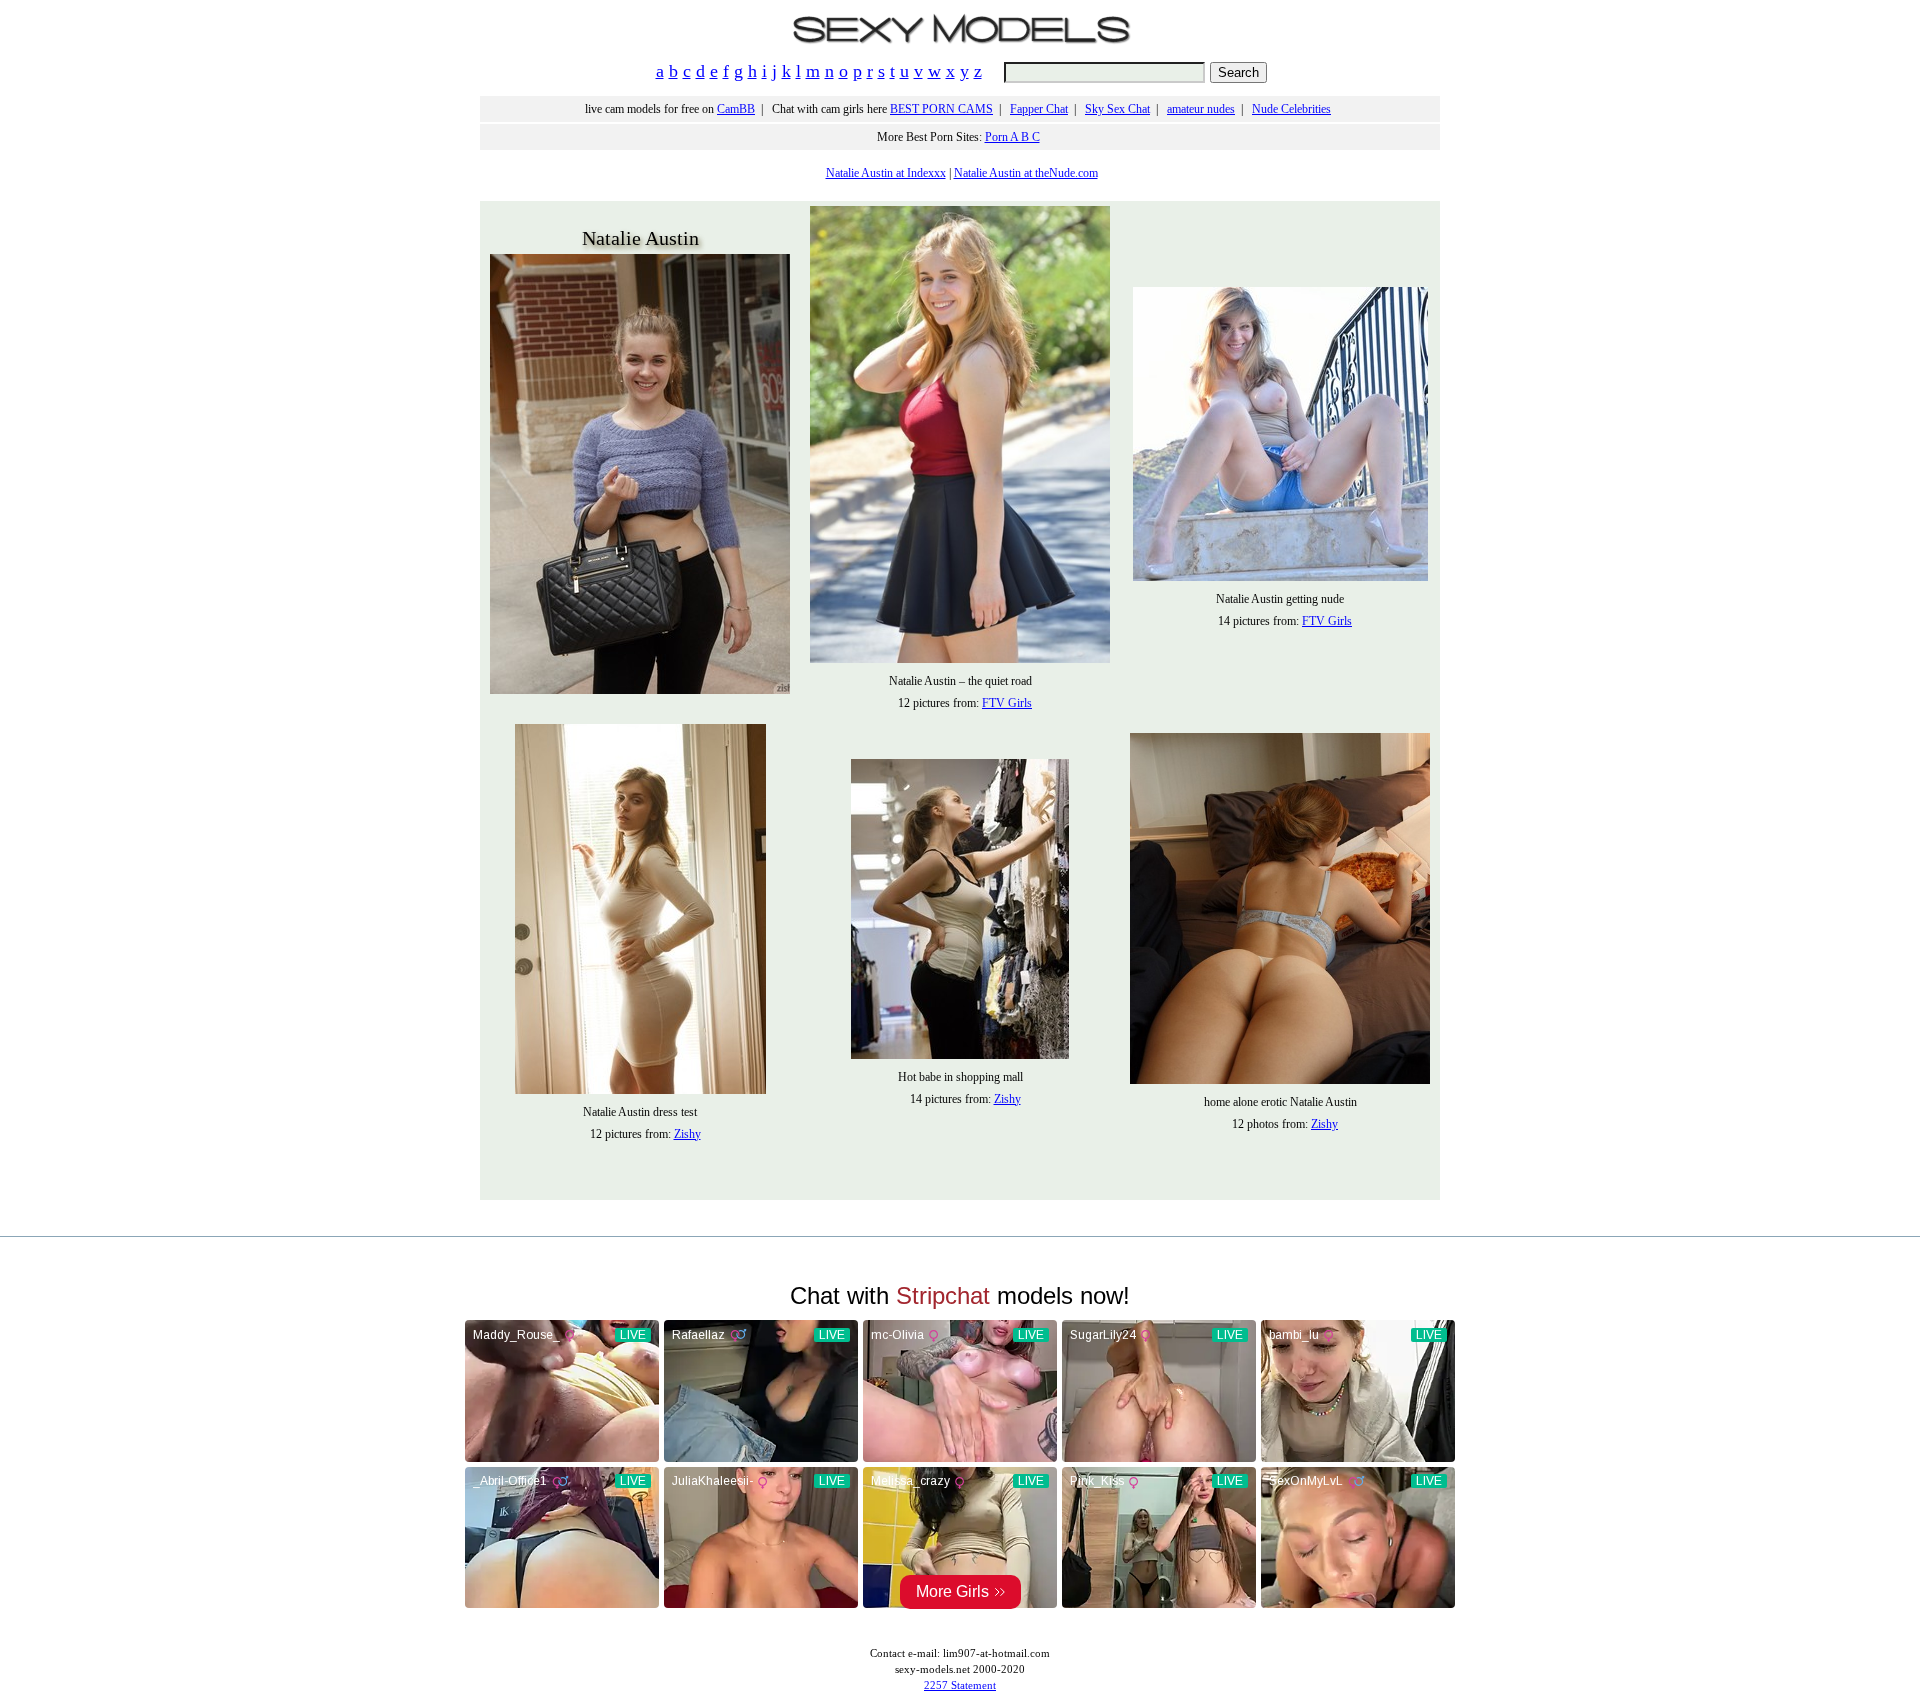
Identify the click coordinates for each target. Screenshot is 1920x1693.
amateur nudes (1201, 109)
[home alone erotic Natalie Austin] (1280, 1080)
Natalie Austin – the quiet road (960, 681)
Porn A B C (1012, 137)
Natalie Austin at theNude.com (1026, 173)
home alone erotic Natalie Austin (1280, 1102)
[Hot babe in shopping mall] (960, 1055)
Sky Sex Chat (1117, 109)
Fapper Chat (1039, 109)
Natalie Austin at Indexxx (886, 173)
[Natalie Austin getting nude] (1280, 577)
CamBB (736, 109)
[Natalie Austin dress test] (640, 1090)
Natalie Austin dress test (640, 1112)
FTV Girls (1007, 703)
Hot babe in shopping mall (960, 1077)
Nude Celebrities (1291, 109)
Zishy (687, 1134)
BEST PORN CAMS (941, 109)
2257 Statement (960, 1685)
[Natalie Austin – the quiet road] (960, 659)
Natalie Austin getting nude (1280, 599)
